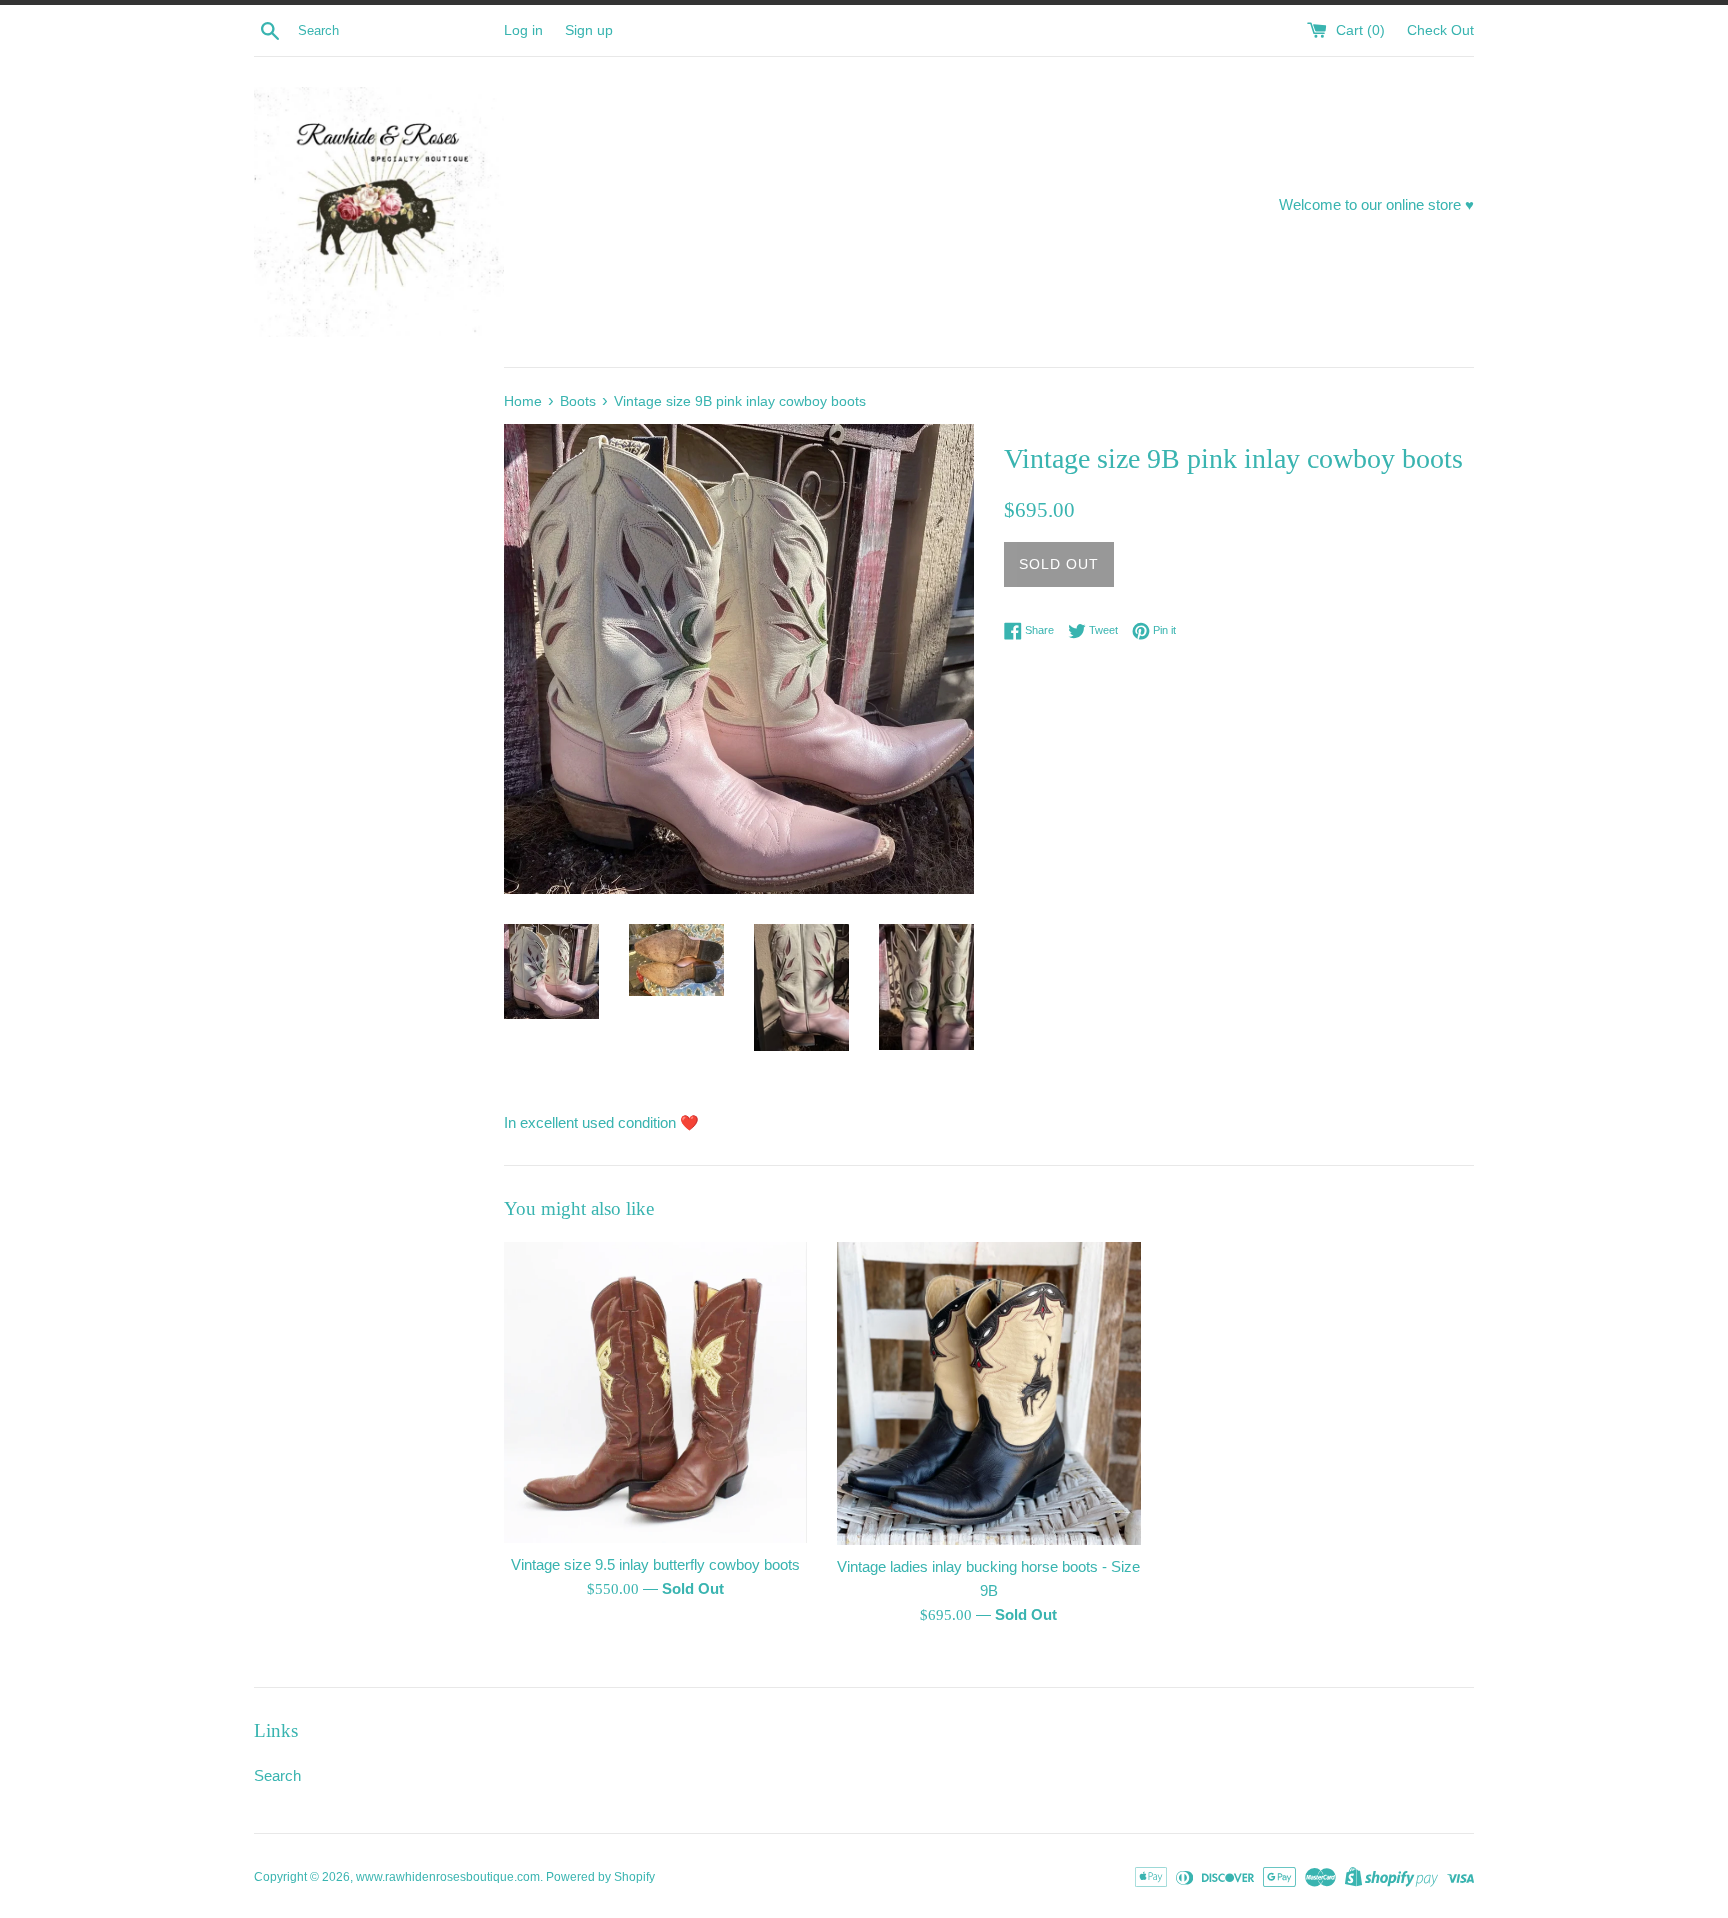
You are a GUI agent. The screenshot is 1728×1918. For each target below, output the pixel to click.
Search (277, 1775)
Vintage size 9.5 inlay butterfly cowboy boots (655, 1564)
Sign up (589, 30)
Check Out (1440, 30)
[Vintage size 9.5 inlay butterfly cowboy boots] (655, 1392)
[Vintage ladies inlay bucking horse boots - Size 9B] (988, 1393)
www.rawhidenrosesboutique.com (448, 1877)
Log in (523, 30)
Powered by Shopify (600, 1877)
